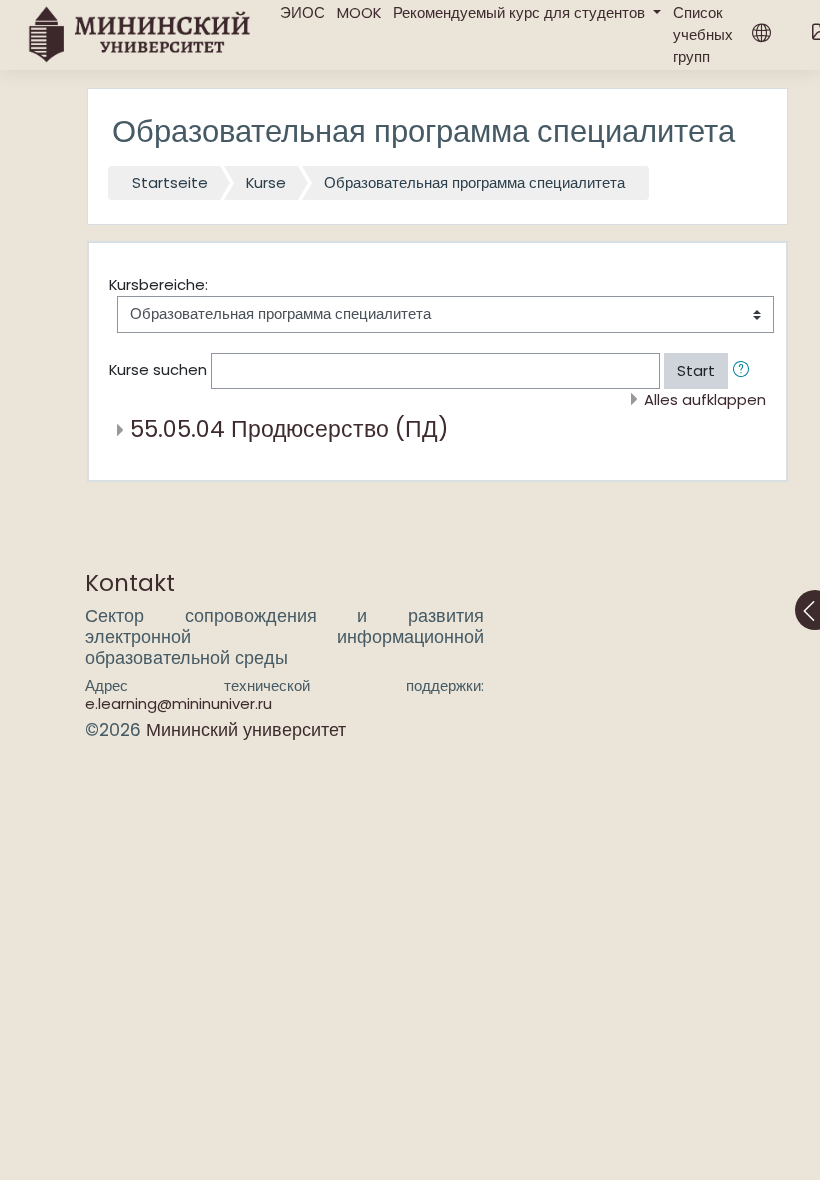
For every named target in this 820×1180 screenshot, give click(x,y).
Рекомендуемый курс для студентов (521, 12)
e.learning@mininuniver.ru (178, 703)
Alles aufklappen (705, 399)
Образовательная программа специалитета (474, 182)
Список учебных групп (703, 34)
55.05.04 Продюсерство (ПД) (289, 429)
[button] (745, 371)
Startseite (170, 182)
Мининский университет (246, 730)
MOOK (359, 12)
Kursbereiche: (158, 284)
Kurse (266, 182)
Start (696, 370)
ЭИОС (302, 12)
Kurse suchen (158, 369)
